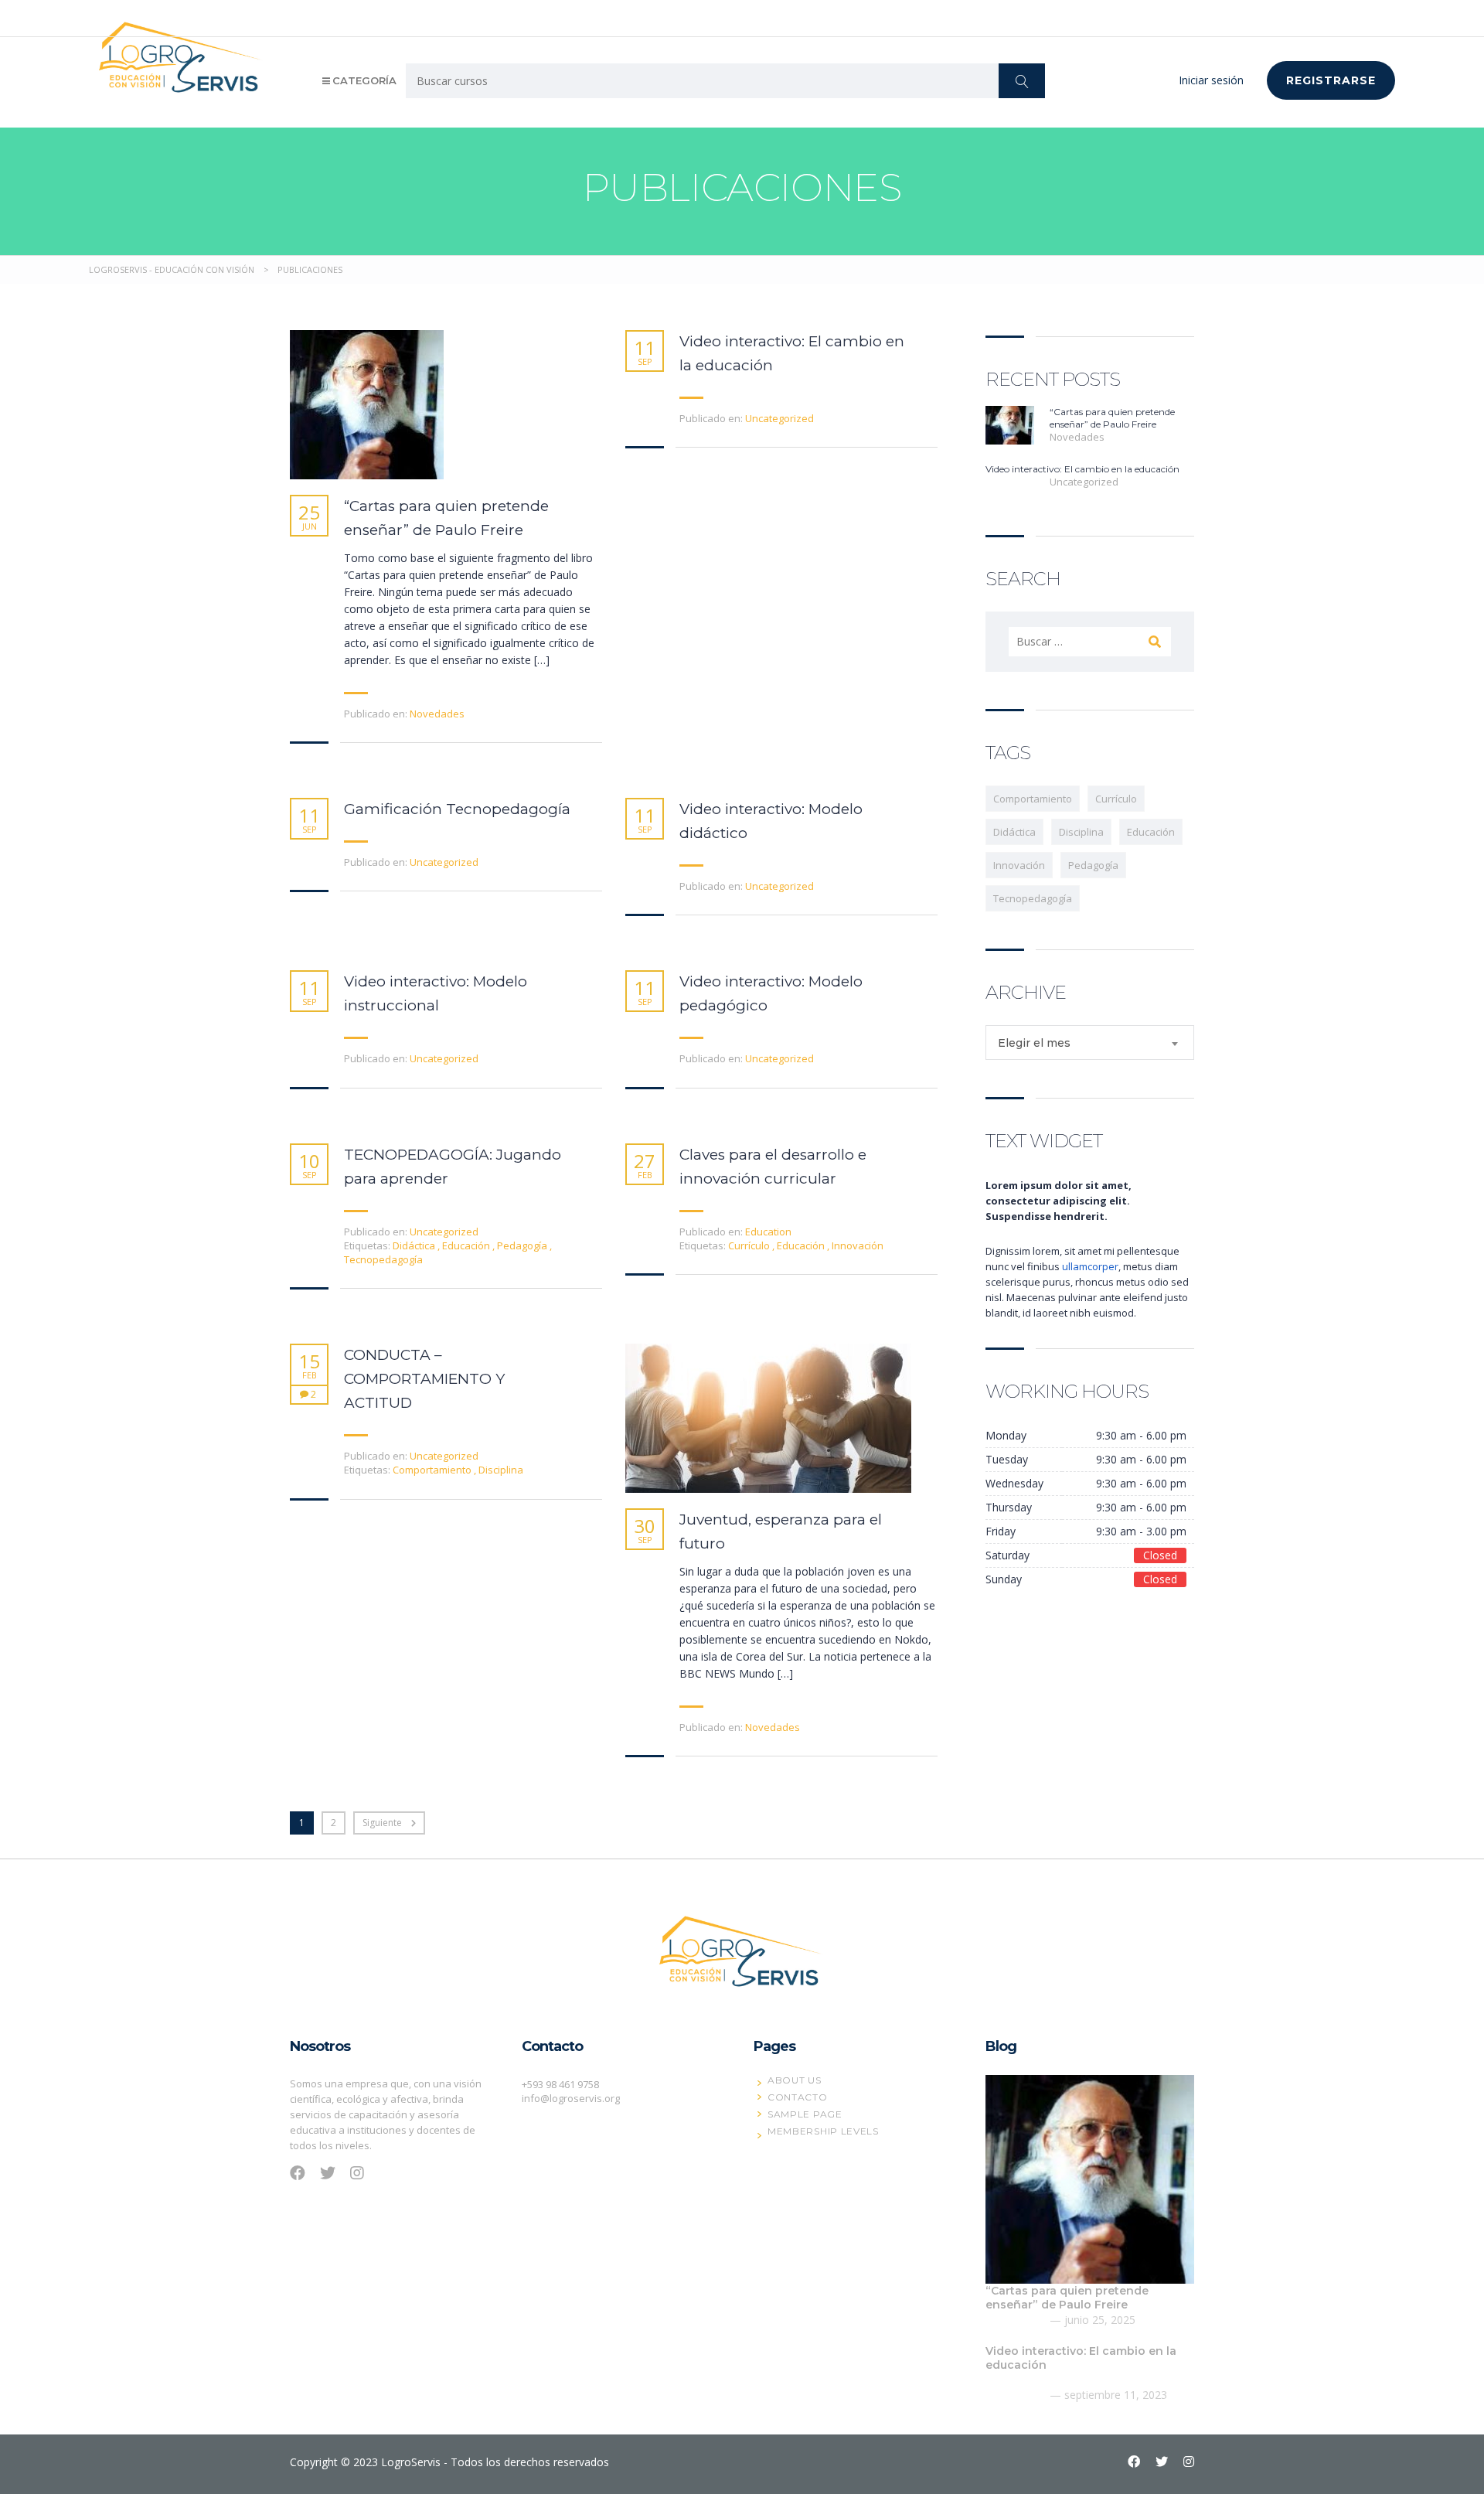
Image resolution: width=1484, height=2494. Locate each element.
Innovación (858, 1245)
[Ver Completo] (367, 405)
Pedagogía (523, 1245)
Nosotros (885, 17)
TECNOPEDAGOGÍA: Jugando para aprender (453, 1167)
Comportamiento (433, 1470)
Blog (1133, 17)
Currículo (750, 1245)
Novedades (437, 714)
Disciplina (501, 1470)
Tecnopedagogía (383, 1259)
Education (768, 1232)
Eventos (1077, 17)
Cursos (950, 17)
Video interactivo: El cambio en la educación (792, 353)
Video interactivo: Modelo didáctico (771, 821)
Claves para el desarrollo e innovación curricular (773, 1167)
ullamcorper (1090, 1266)
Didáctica (415, 1245)
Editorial (1011, 17)
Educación (467, 1245)
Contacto (1258, 17)
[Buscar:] (1090, 642)
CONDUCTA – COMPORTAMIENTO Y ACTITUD (424, 1379)
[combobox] (1090, 1043)
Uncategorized (779, 418)
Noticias (1190, 17)
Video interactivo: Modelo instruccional (436, 993)
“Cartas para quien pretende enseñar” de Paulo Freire (446, 518)
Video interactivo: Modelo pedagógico (771, 993)
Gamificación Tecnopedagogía (457, 809)
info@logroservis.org (571, 2098)
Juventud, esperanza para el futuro (781, 1531)
